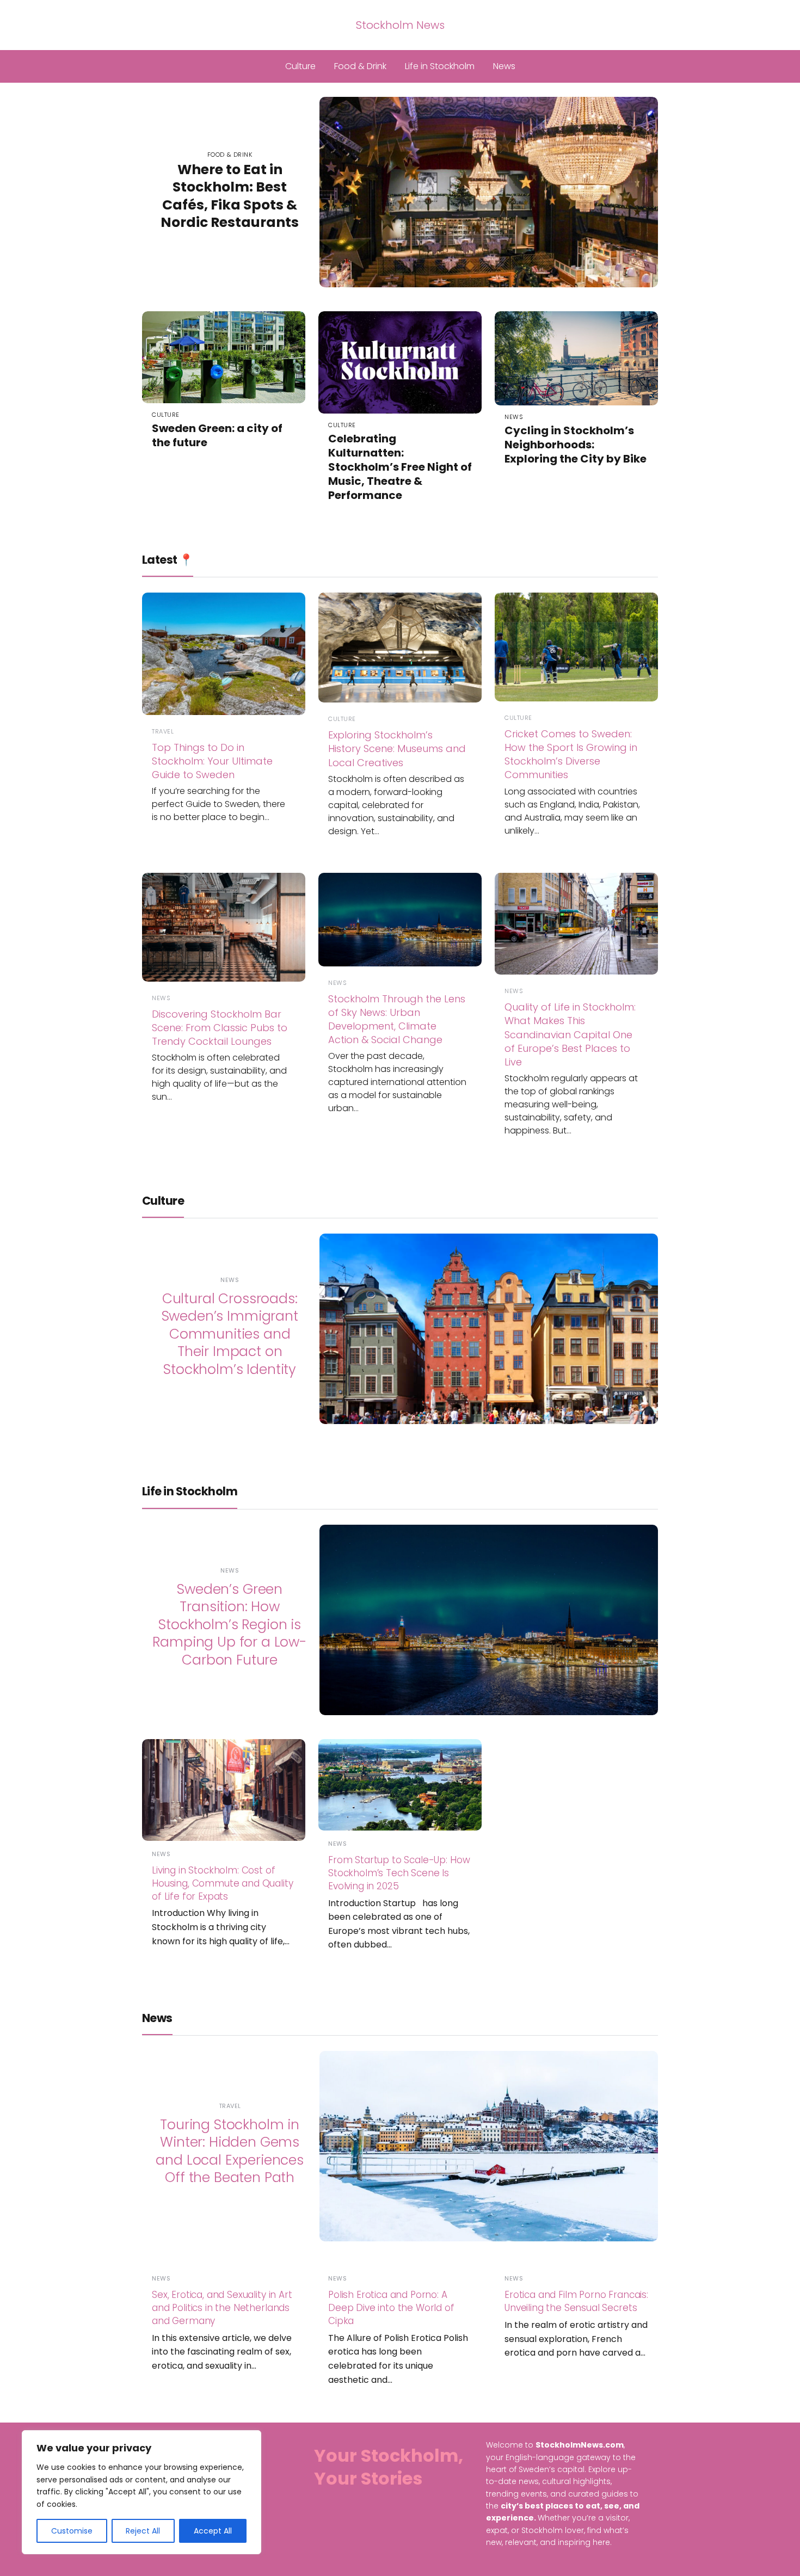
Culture (300, 66)
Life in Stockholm (440, 66)
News (504, 66)
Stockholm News (400, 25)
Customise (72, 2531)
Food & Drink (360, 66)
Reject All (143, 2531)
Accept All (213, 2531)
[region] (141, 2492)
